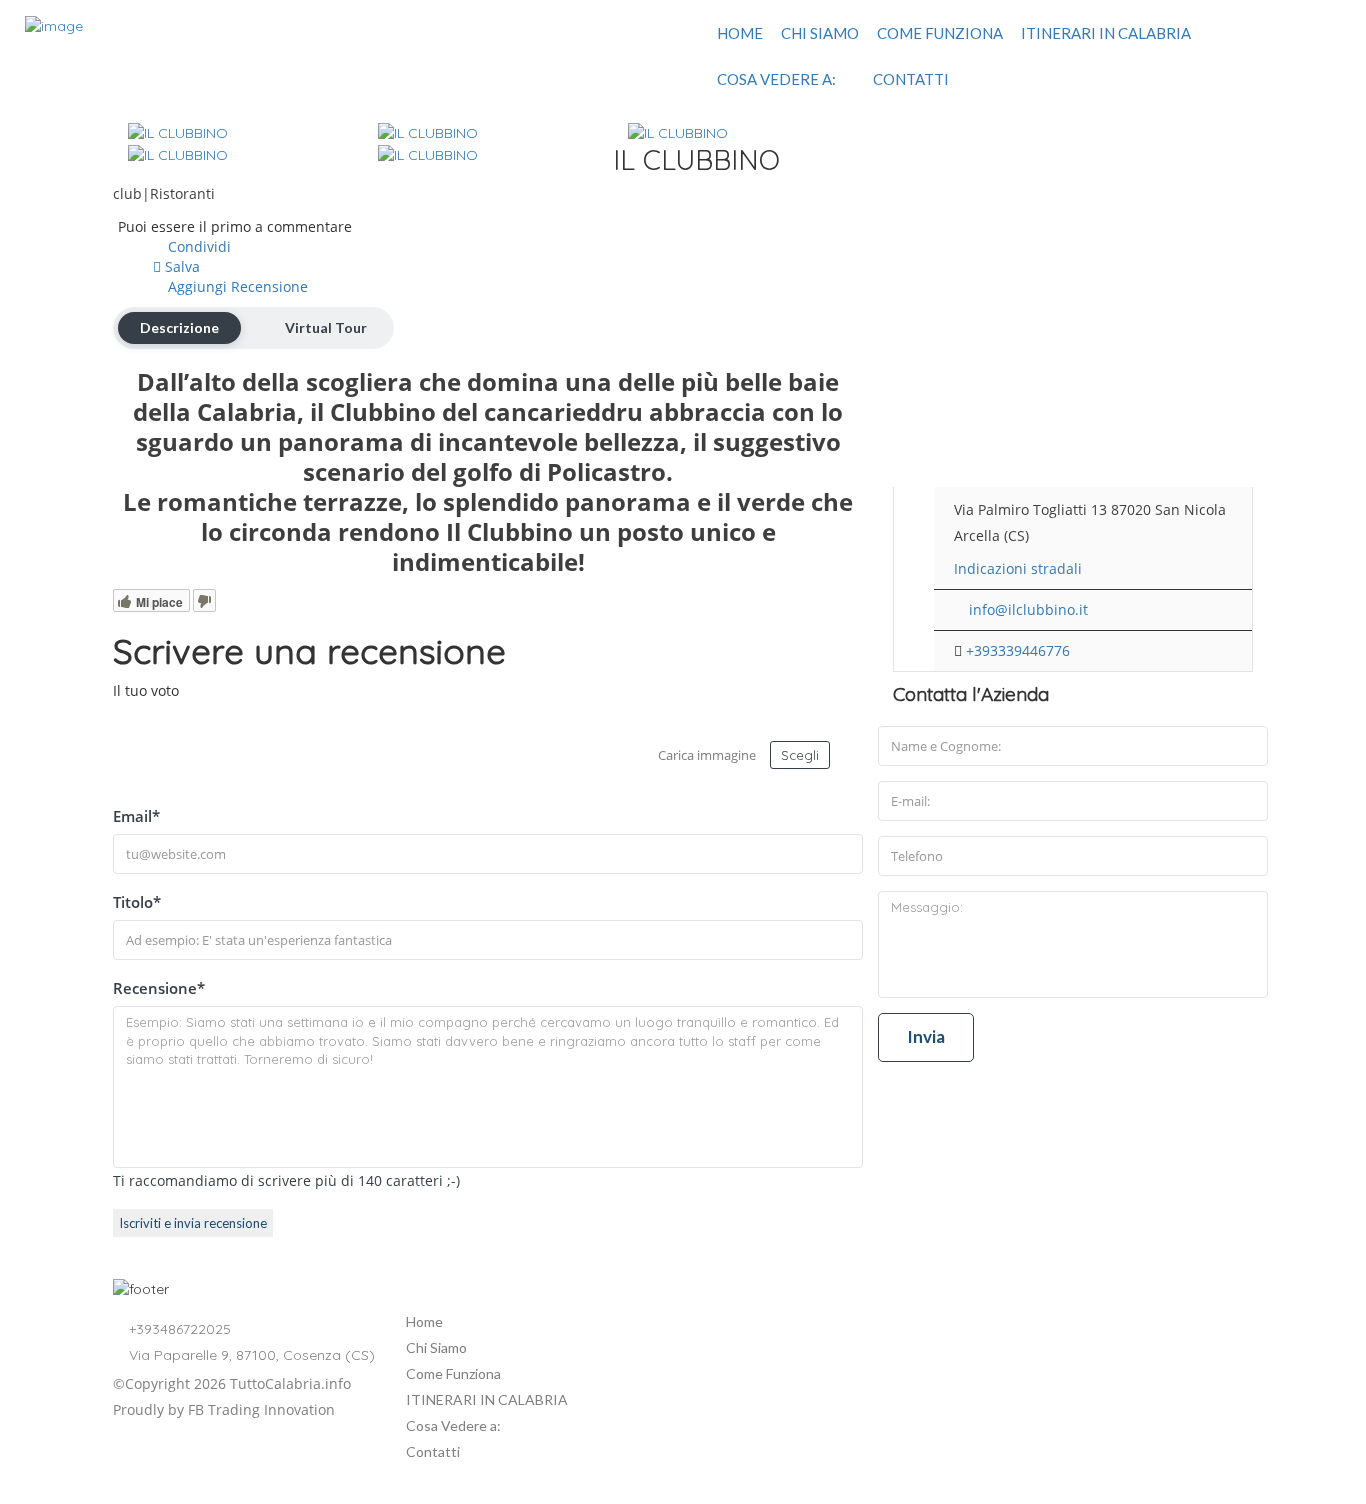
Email (136, 816)
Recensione (159, 988)
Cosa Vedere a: (776, 79)
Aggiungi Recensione (236, 286)
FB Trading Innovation (261, 1409)
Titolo (137, 902)
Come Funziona (940, 33)
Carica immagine (707, 755)
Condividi (197, 246)
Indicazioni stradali (1018, 568)
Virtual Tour (326, 327)
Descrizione (179, 327)
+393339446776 (1018, 650)
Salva (180, 266)
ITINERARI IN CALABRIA (1106, 33)
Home (740, 33)
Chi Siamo (820, 33)
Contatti (911, 79)
